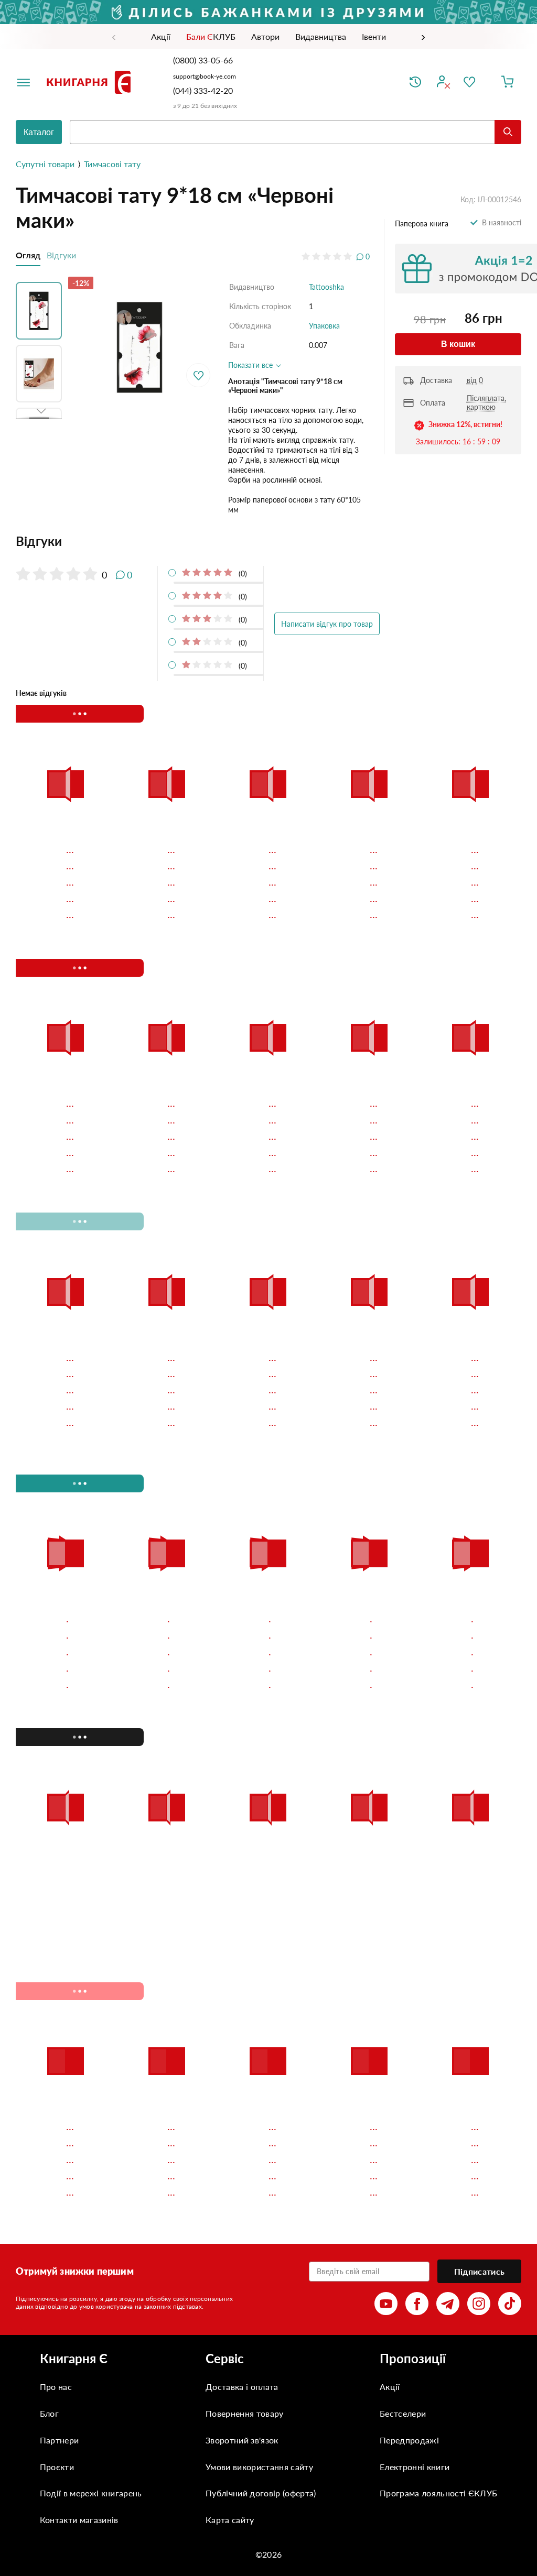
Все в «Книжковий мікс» (400, 713)
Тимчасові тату (112, 164)
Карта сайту (230, 2294)
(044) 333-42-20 (203, 90)
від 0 (475, 380)
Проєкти (57, 2241)
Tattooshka (326, 287)
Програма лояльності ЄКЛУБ (438, 2268)
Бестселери (403, 2188)
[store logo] (91, 82)
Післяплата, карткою (486, 402)
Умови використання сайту (259, 2241)
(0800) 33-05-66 (204, 60)
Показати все (251, 365)
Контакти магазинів (79, 2294)
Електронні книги (415, 2241)
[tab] (193, 541)
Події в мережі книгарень (91, 2268)
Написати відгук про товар (327, 624)
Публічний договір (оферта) (261, 2268)
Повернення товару (244, 2188)
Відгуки (61, 255)
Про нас (56, 2161)
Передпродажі (409, 2214)
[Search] (508, 132)
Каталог (39, 132)
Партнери (60, 2214)
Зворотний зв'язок (242, 2214)
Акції (390, 2161)
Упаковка (324, 326)
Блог (49, 2188)
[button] (41, 308)
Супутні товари (45, 164)
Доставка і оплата (242, 2161)
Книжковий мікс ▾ (71, 714)
